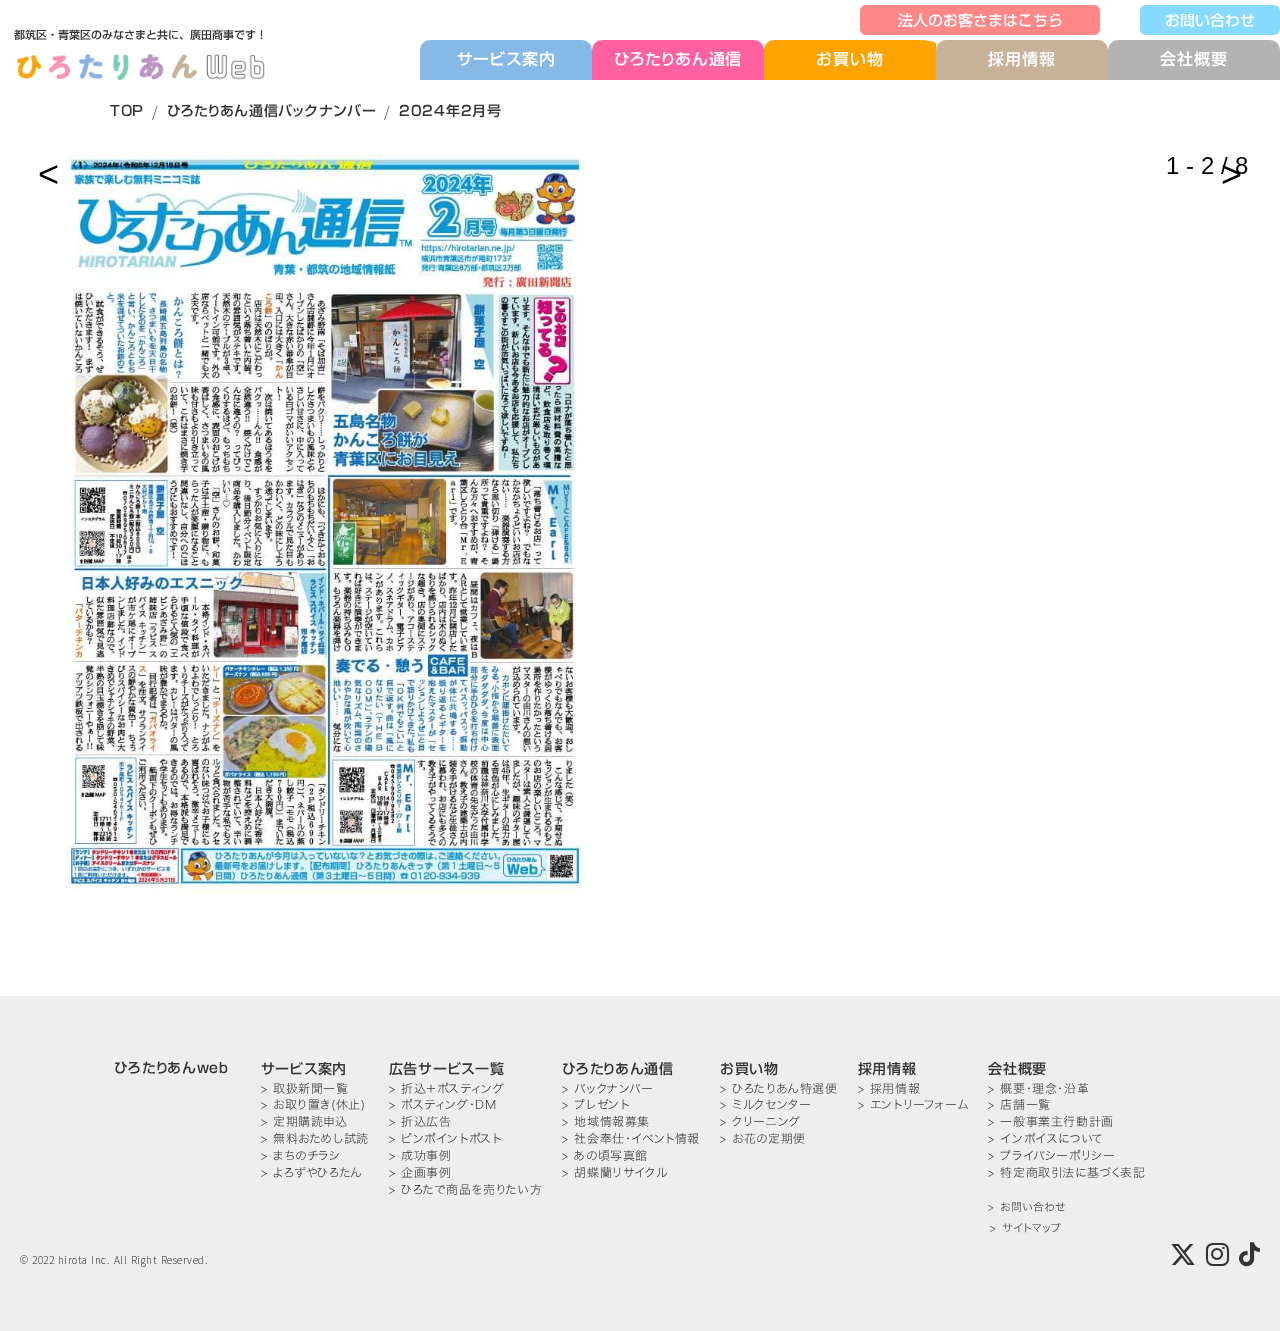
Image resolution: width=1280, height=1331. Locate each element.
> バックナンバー (607, 1088)
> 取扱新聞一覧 (305, 1088)
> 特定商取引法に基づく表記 (1066, 1172)
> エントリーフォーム (913, 1104)
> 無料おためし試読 (315, 1138)
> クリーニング (760, 1121)
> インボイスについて (1046, 1138)
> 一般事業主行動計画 (1051, 1121)
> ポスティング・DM (443, 1104)
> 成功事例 (420, 1155)
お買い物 (849, 59)
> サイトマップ (1025, 1228)
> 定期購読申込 (304, 1121)
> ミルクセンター (765, 1104)
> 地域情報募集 (606, 1121)
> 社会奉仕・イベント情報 (631, 1138)
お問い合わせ (1210, 20)
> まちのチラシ (301, 1155)
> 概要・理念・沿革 (1038, 1088)
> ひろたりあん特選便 (779, 1088)
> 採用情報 (889, 1088)
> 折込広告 (420, 1121)
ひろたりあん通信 (678, 59)
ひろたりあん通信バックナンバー (272, 111)
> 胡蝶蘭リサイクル (614, 1172)
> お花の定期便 (763, 1138)
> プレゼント (595, 1104)
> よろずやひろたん (312, 1172)
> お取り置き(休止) (313, 1104)
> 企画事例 (420, 1172)
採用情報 (1021, 59)
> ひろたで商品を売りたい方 (465, 1189)
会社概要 (1193, 59)
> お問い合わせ (1026, 1207)
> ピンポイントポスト (445, 1138)
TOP (127, 111)
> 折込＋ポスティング (447, 1088)
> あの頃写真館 (605, 1155)
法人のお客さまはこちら (980, 20)
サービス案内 (506, 59)
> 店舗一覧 (1019, 1104)
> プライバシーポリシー (1051, 1155)
